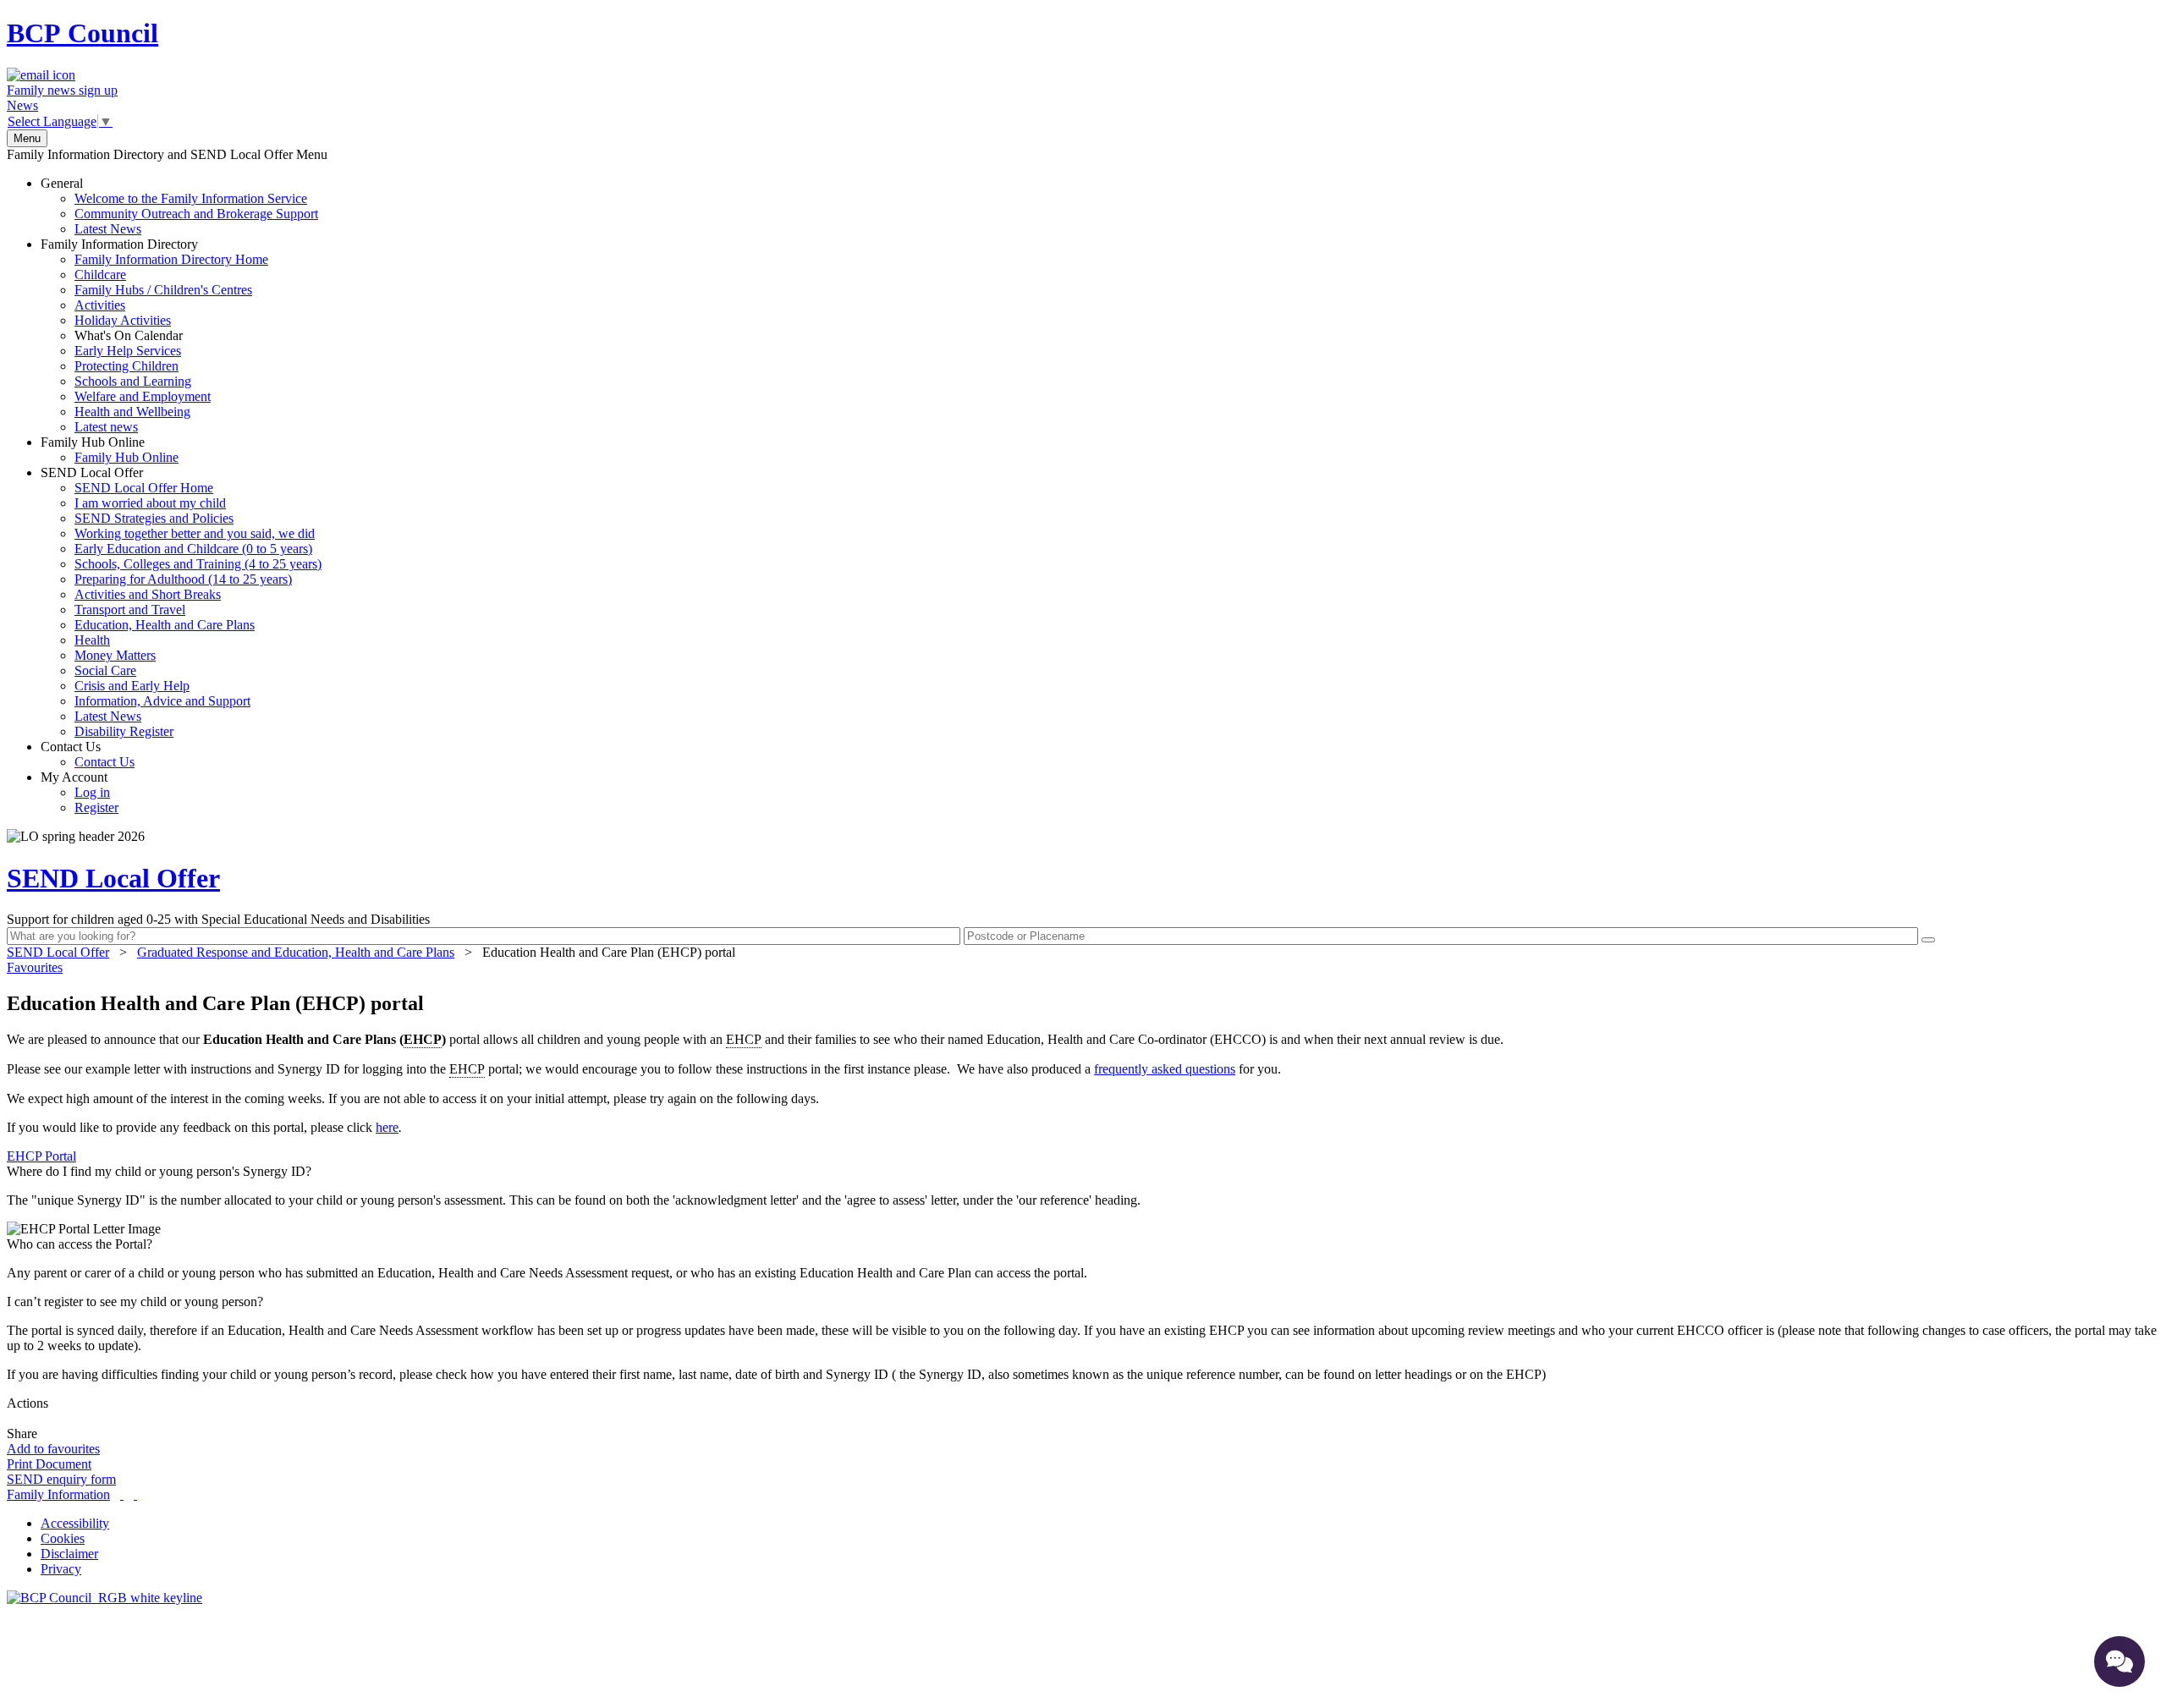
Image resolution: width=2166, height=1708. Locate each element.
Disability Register (124, 731)
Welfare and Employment (143, 396)
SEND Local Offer (181, 602)
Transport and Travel (130, 610)
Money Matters (115, 655)
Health (92, 640)
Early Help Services (128, 351)
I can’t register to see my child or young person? (135, 1302)
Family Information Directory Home (171, 259)
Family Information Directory (154, 335)
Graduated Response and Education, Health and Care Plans (296, 952)
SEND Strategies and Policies (154, 518)
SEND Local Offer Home (144, 488)
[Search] (1928, 940)
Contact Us (88, 754)
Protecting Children (126, 366)
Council (82, 33)
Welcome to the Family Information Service (191, 198)
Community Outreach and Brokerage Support (196, 214)
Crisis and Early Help (132, 686)
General (179, 206)
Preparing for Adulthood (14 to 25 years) (183, 579)
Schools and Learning (133, 381)
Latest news (106, 427)
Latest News (108, 229)
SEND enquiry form (61, 1479)
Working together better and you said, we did (195, 533)
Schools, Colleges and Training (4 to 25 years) (198, 564)
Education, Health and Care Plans (165, 625)
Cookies (63, 1538)
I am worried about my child (150, 503)
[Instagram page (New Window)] (135, 1494)
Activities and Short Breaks (148, 594)
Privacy (61, 1569)
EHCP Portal (41, 1156)
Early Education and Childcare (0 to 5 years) (193, 549)
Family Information (58, 1494)
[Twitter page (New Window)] (122, 1494)
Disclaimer (69, 1554)
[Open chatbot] (2119, 1661)
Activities (100, 305)
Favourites (35, 967)
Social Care (105, 670)
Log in (92, 792)
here (387, 1127)
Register (96, 807)
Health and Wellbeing (132, 412)
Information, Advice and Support (162, 701)
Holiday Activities (123, 320)
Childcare (100, 275)
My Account (80, 792)
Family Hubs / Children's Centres (163, 290)
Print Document (49, 1464)
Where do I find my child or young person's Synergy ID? (159, 1171)
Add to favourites (53, 1449)
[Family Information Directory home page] (104, 1598)
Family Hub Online (110, 450)
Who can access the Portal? (80, 1244)
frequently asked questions (1165, 1069)
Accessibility (75, 1523)
